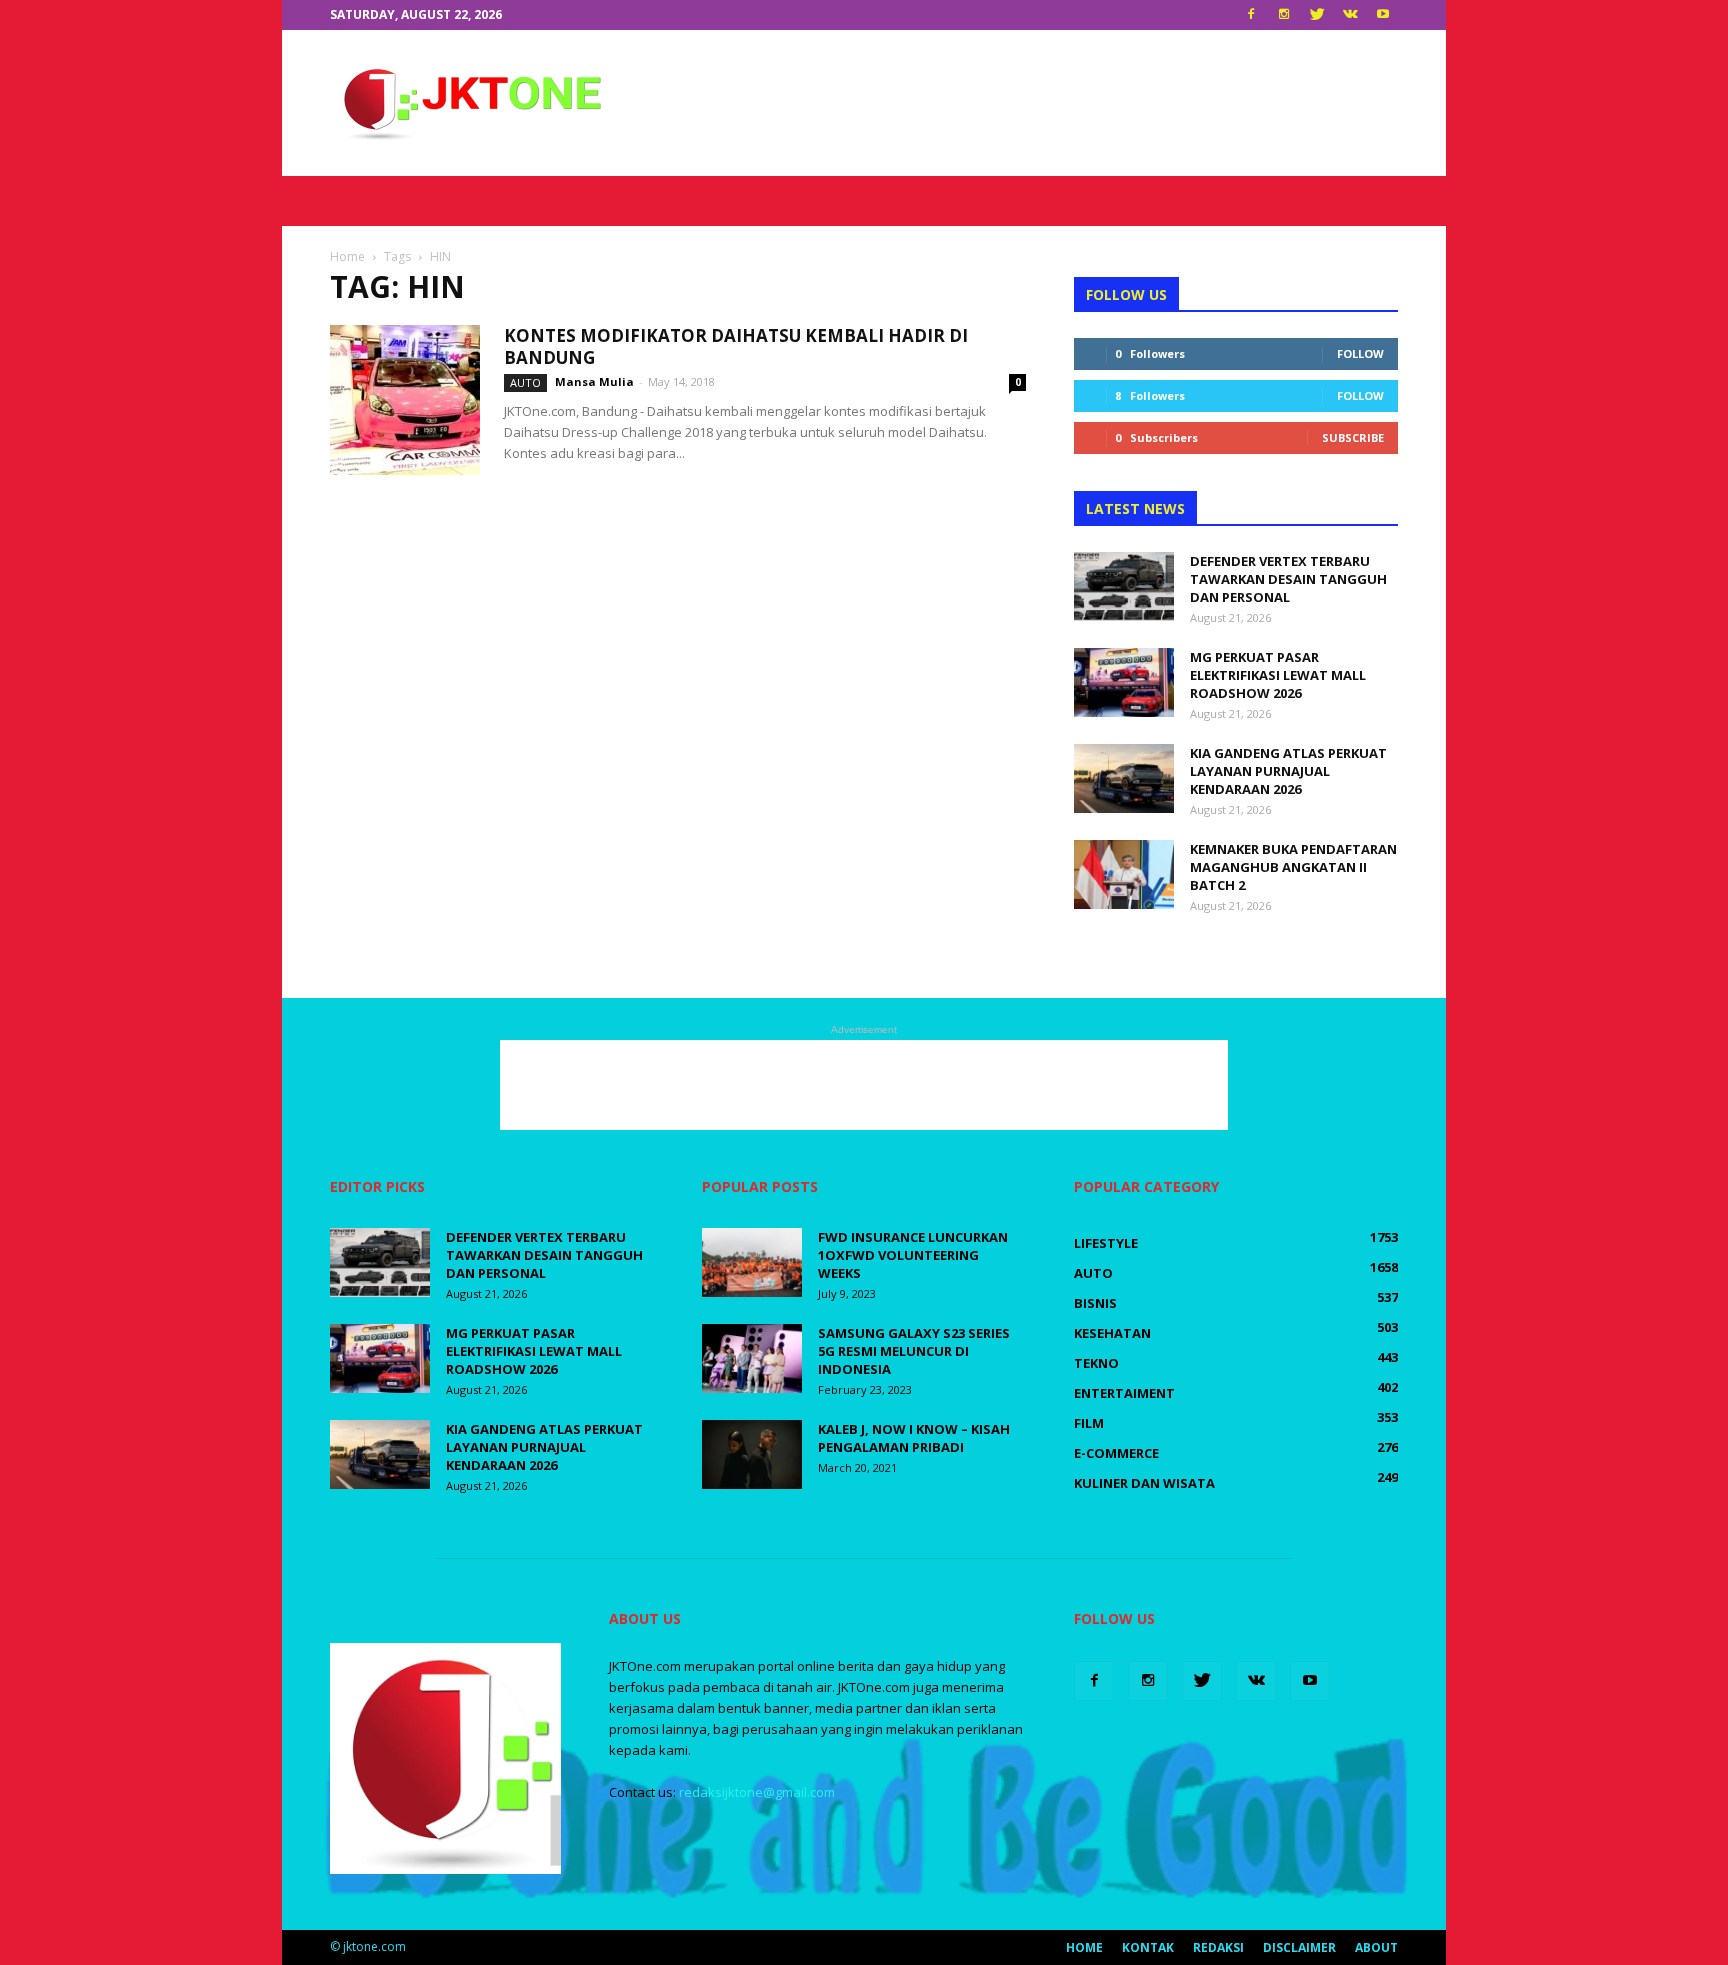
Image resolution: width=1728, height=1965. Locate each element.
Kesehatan (1112, 1333)
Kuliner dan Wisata (1144, 1483)
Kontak (1148, 1947)
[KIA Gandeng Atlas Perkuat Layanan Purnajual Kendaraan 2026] (1124, 778)
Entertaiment (1124, 1393)
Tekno (1096, 1363)
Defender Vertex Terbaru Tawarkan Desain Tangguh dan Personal (1288, 579)
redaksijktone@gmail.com (757, 1792)
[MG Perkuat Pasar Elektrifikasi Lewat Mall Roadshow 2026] (1124, 682)
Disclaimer (1299, 1947)
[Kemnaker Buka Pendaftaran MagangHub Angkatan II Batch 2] (1124, 874)
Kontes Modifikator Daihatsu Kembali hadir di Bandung (736, 346)
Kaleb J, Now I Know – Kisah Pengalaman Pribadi (914, 1438)
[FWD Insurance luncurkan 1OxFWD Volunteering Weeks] (752, 1262)
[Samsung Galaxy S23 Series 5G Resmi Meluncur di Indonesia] (752, 1358)
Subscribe (1353, 437)
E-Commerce (1116, 1453)
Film (1089, 1423)
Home (1084, 1947)
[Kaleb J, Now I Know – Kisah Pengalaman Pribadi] (752, 1454)
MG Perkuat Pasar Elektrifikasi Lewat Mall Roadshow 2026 (1278, 675)
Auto (525, 382)
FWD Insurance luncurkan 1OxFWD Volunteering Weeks (913, 1255)
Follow (1360, 353)
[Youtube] (1383, 15)
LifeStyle (1106, 1243)
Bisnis (1095, 1303)
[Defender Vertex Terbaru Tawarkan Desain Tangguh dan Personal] (1124, 586)
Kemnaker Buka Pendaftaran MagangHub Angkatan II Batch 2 (1293, 867)
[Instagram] (1284, 15)
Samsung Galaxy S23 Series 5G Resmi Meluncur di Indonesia (914, 1351)
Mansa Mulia (594, 381)
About (1376, 1947)
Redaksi (1218, 1947)
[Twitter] (1317, 15)
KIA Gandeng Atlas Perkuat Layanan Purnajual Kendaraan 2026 (1288, 771)
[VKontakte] (1350, 15)
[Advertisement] (1034, 103)
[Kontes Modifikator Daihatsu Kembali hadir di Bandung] (405, 400)
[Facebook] (1251, 15)
